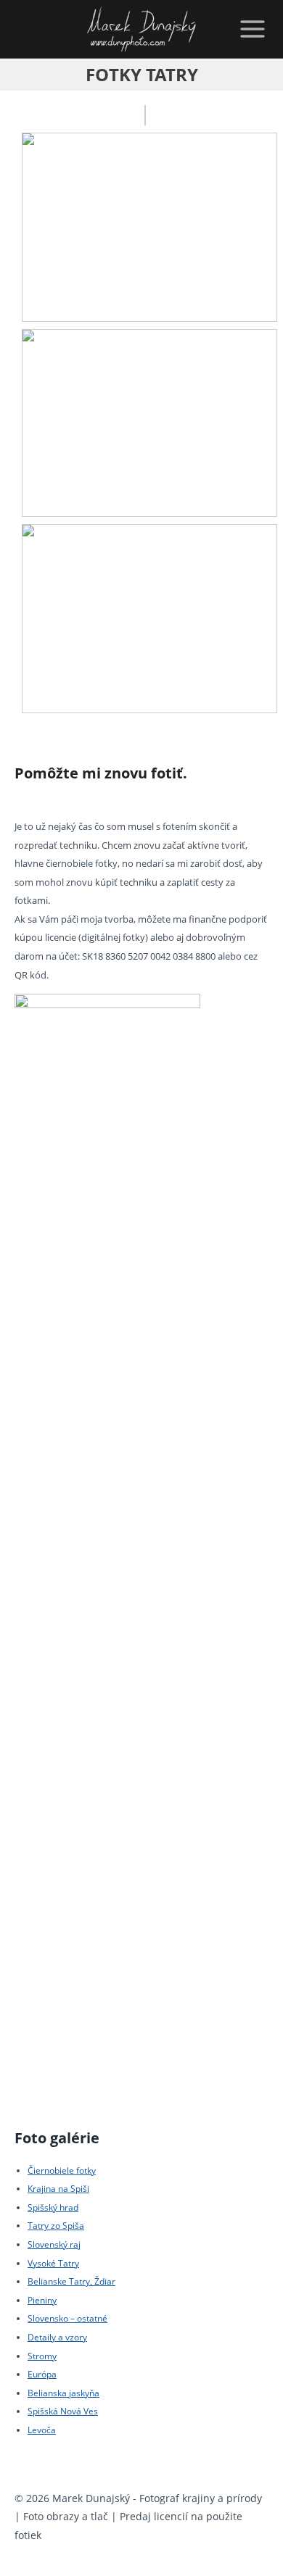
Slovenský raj (54, 2244)
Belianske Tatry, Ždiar (71, 2281)
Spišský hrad (53, 2207)
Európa (42, 2374)
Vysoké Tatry (53, 2263)
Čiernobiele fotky (62, 2170)
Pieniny (42, 2300)
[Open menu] (250, 29)
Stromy (42, 2356)
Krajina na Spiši (58, 2189)
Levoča (42, 2430)
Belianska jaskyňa (63, 2393)
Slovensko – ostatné (67, 2318)
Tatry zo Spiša (56, 2226)
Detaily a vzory (57, 2337)
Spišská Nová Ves (63, 2411)
